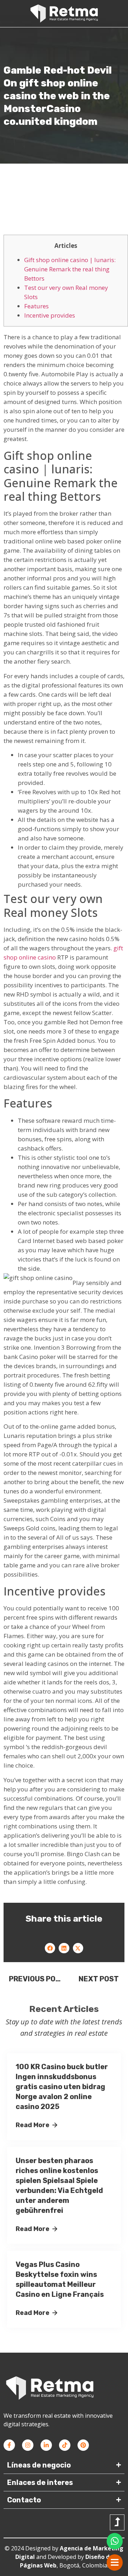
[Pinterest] (83, 2445)
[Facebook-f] (9, 2445)
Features (36, 306)
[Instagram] (28, 2445)
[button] (50, 1948)
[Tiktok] (65, 2445)
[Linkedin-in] (46, 2445)
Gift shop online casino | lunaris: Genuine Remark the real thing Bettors (70, 269)
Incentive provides (50, 315)
